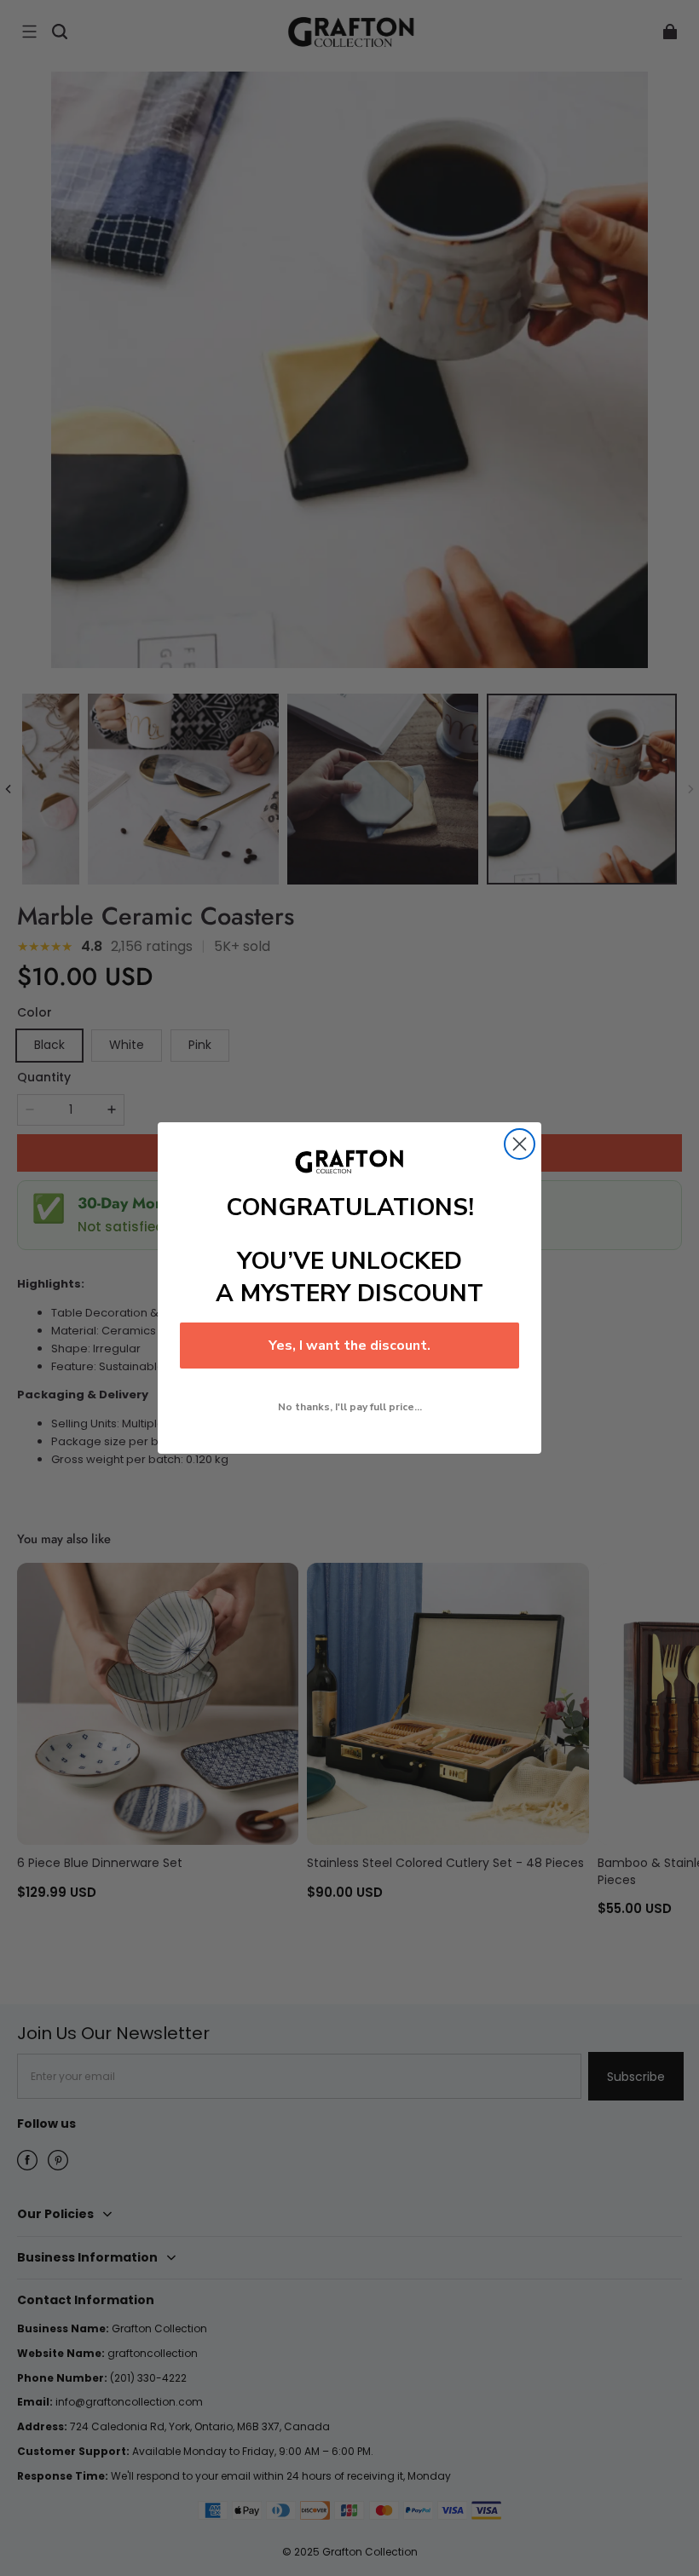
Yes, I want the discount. (349, 1346)
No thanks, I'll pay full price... (350, 1407)
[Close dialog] (520, 1144)
